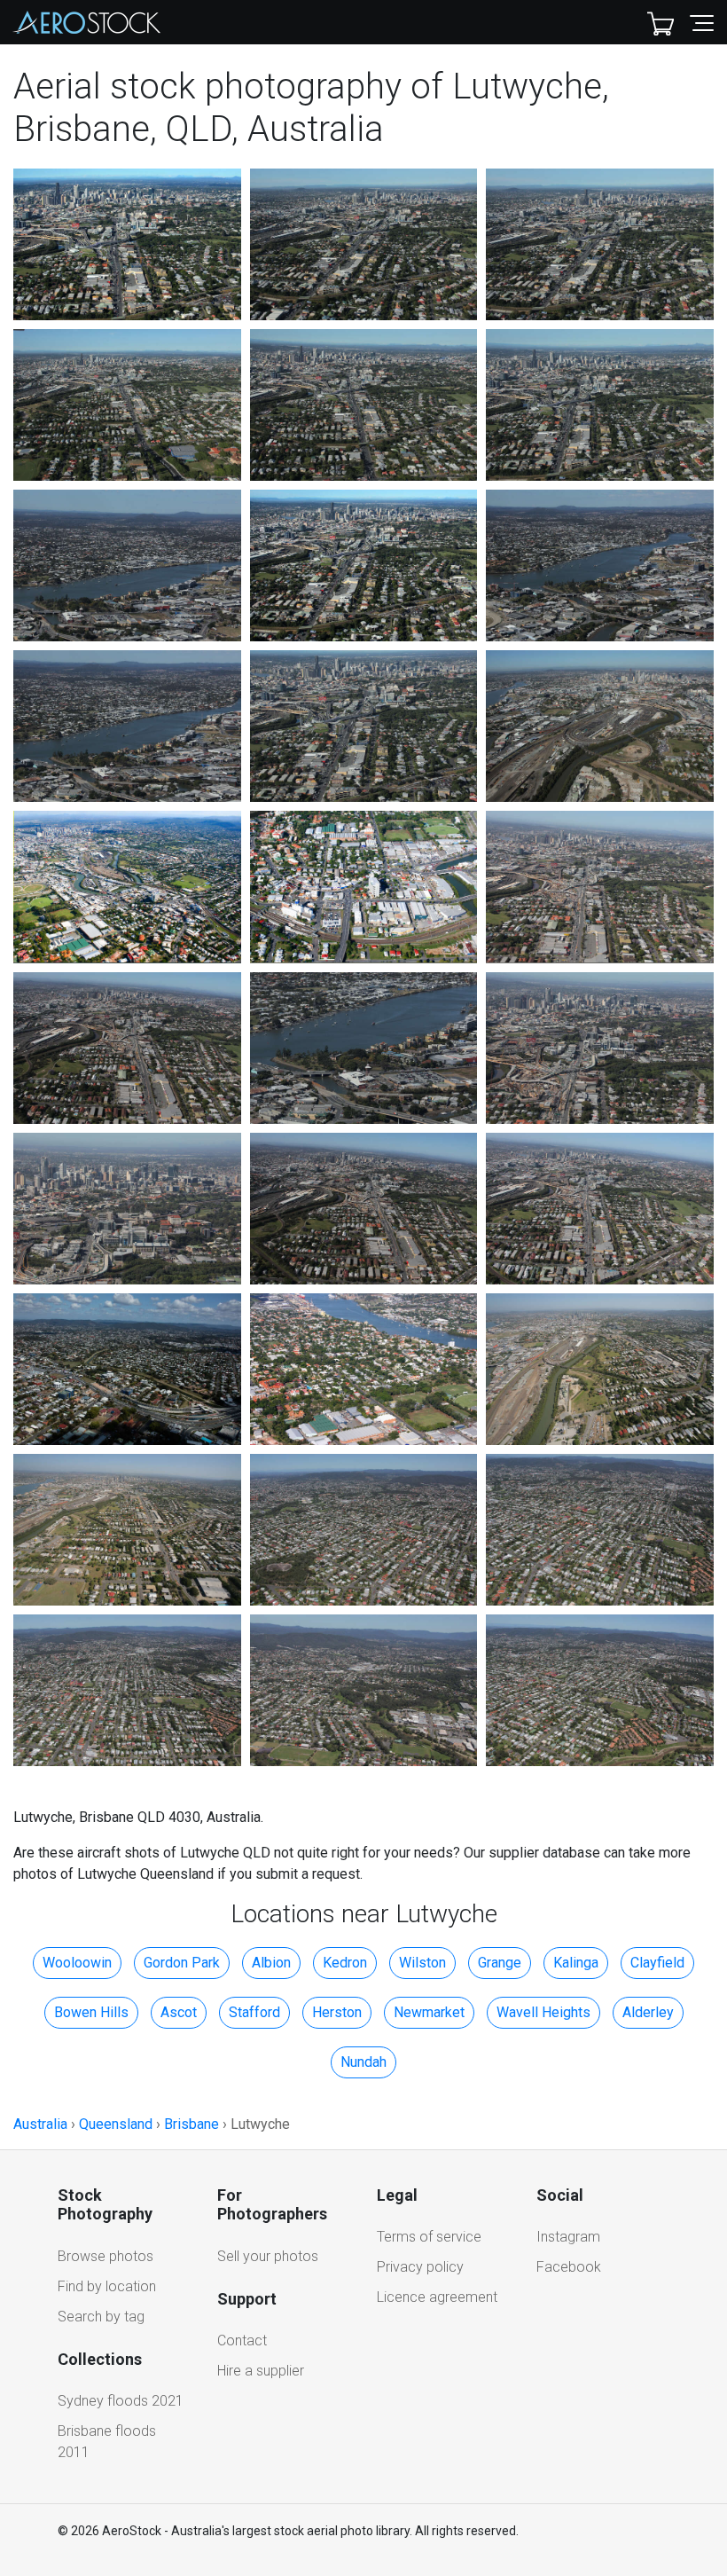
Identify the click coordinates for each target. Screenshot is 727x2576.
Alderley (648, 2012)
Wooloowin (77, 1963)
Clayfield (657, 1963)
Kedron (345, 1963)
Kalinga (576, 1963)
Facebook (569, 2267)
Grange (500, 1963)
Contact (242, 2340)
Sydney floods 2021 (121, 2401)
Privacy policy (420, 2267)
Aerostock (87, 22)
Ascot (179, 2012)
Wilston (422, 1963)
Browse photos (106, 2256)
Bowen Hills (91, 2012)
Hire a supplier (261, 2371)
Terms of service (429, 2237)
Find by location (107, 2286)
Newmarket (429, 2012)
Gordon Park (182, 1963)
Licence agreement (437, 2297)
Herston (337, 2012)
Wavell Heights (543, 2012)
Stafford (254, 2012)
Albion (271, 1963)
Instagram (568, 2237)
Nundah (363, 2062)
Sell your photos (268, 2256)
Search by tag (101, 2317)
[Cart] (661, 22)
